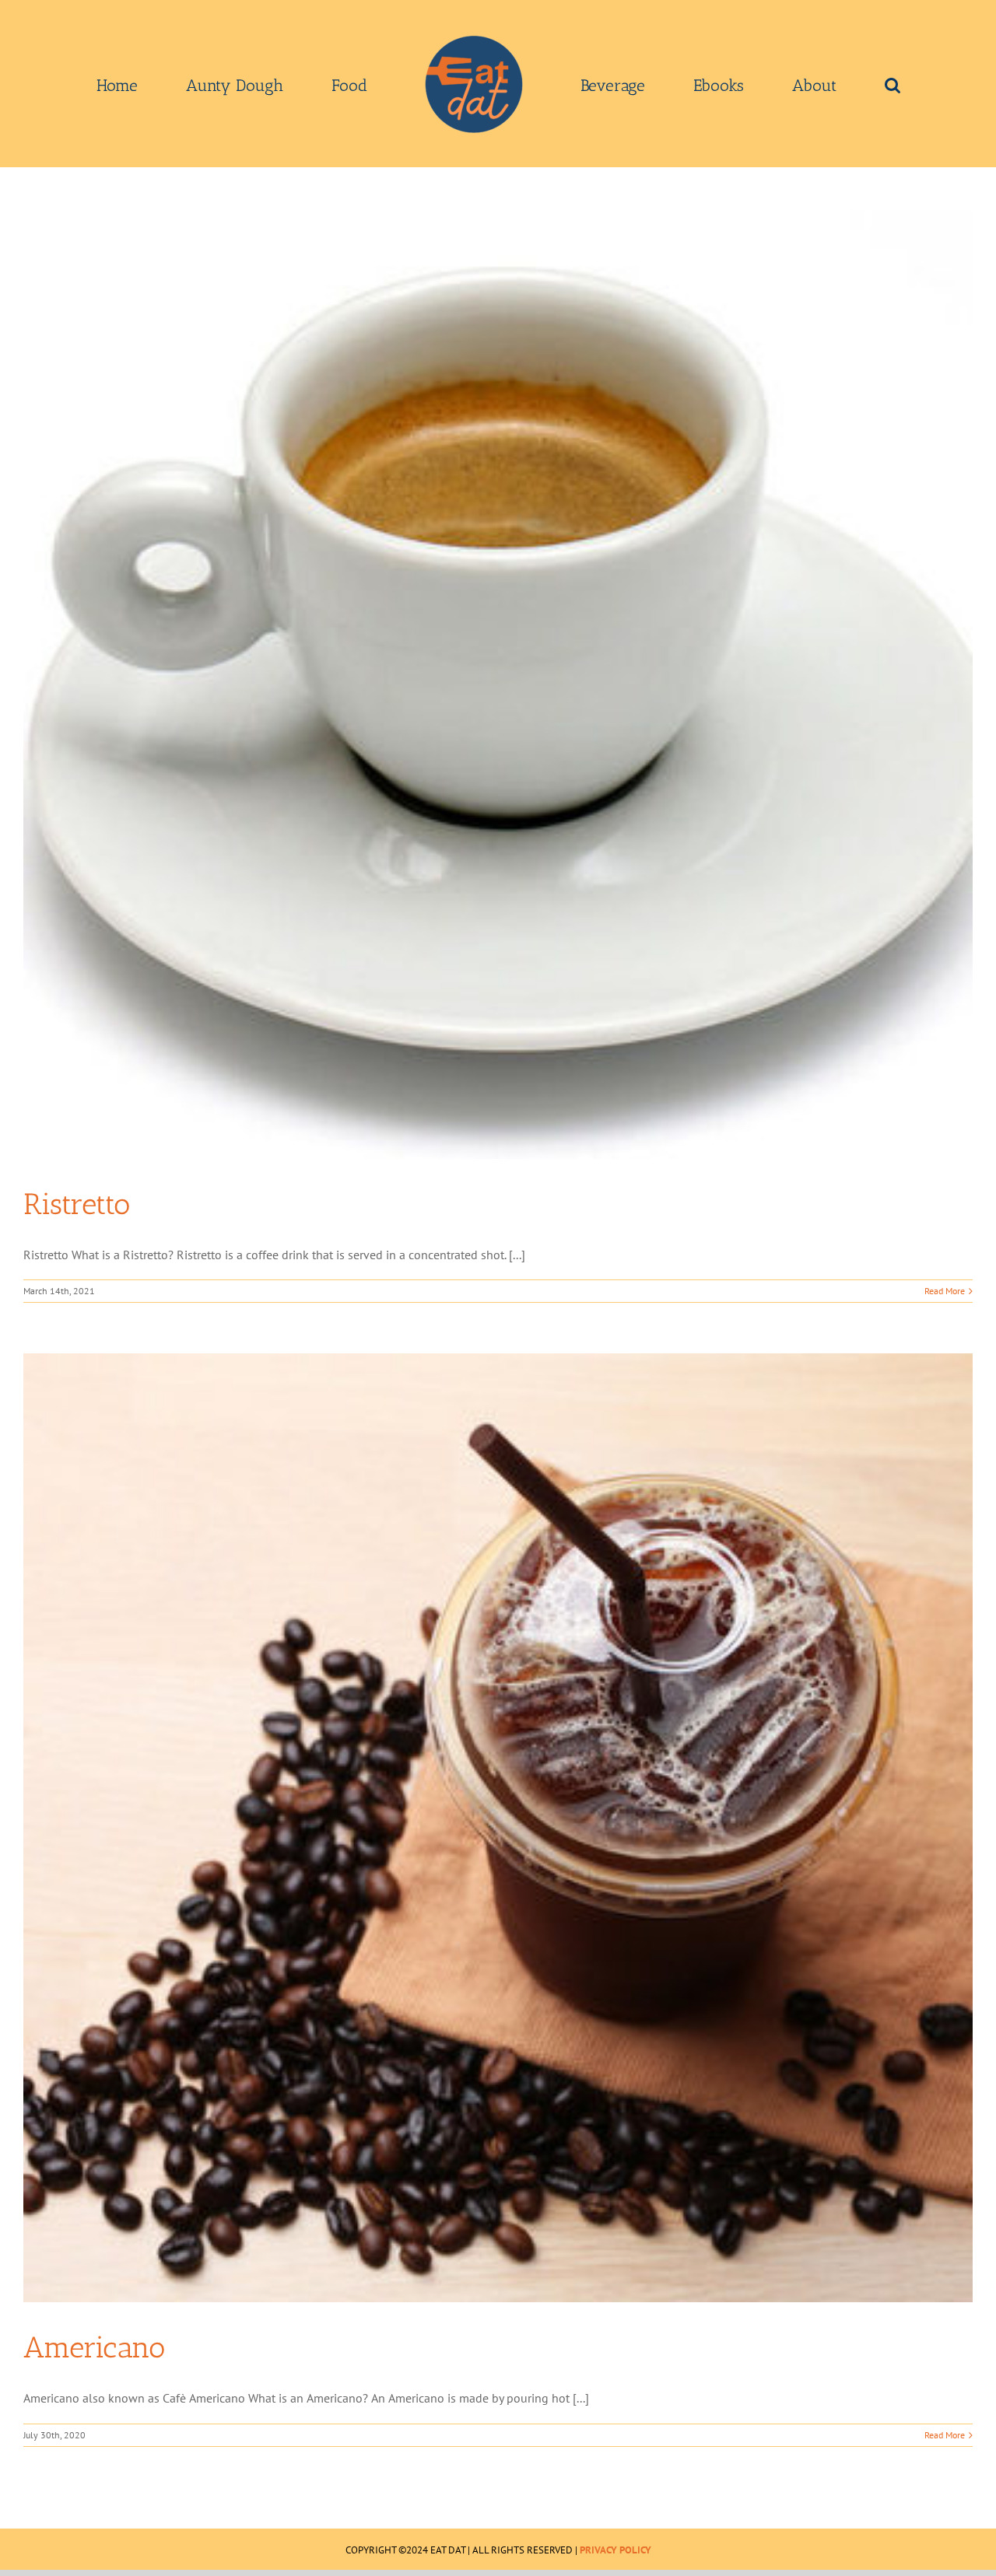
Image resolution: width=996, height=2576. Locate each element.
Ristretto (77, 1204)
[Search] (782, 84)
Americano (94, 2347)
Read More (945, 1291)
